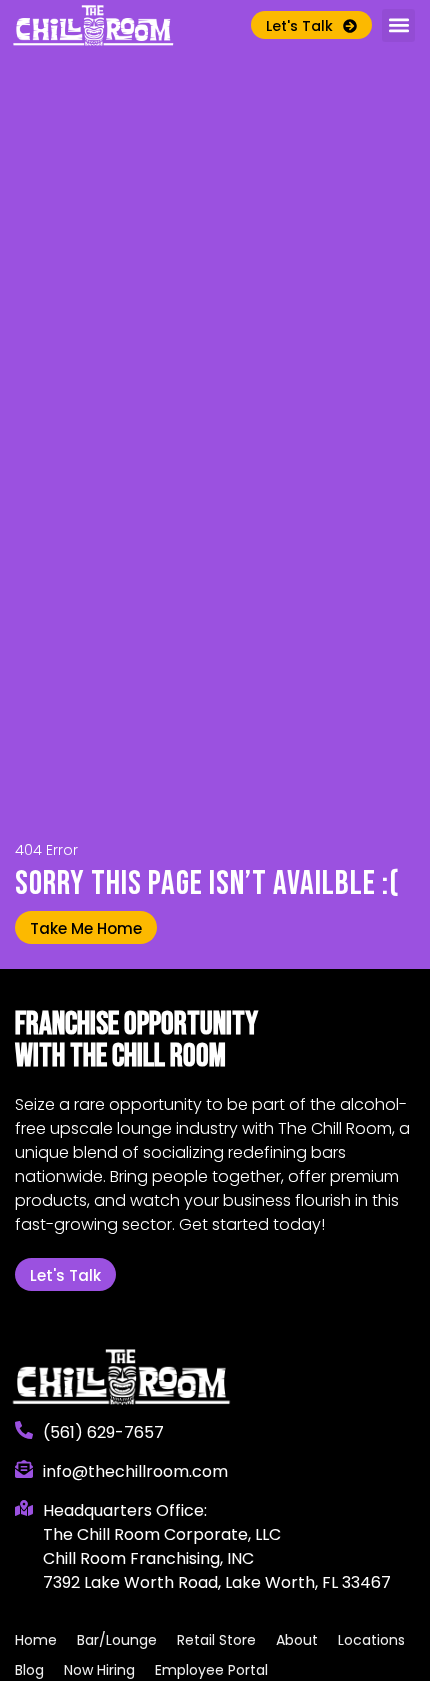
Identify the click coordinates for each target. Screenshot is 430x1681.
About (297, 1640)
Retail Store (216, 1640)
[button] (398, 25)
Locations (371, 1640)
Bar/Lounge (117, 1640)
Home (36, 1640)
